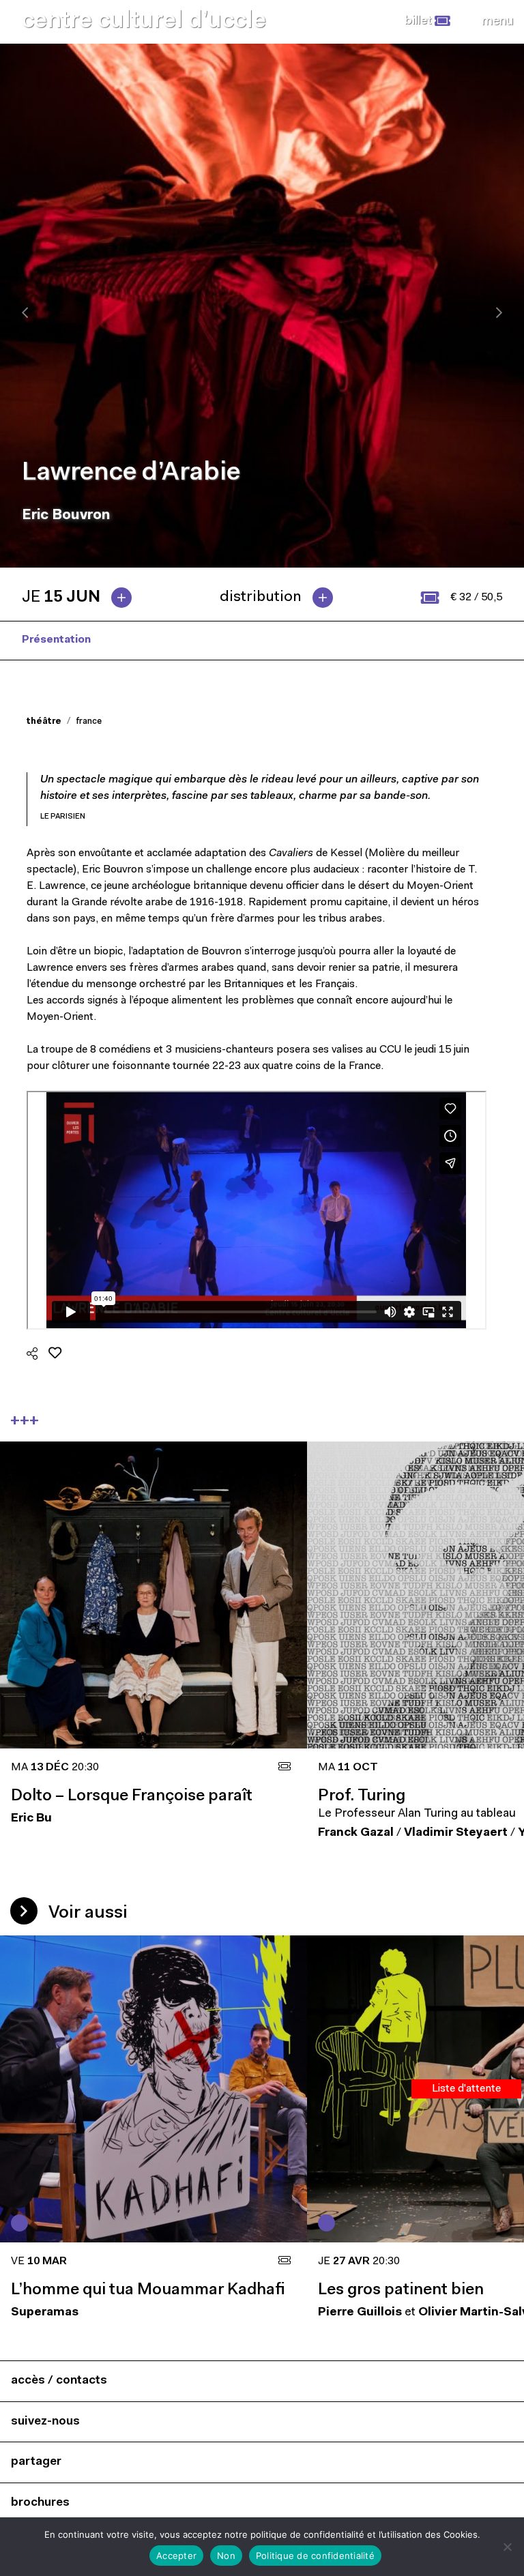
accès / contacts (59, 2381)
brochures (40, 2503)
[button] (427, 21)
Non (226, 2556)
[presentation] (25, 312)
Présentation (56, 640)
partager (36, 2462)
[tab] (82, 598)
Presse (131, 640)
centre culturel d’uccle (144, 21)
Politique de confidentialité (315, 2556)
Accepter (176, 2556)
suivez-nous (45, 2421)
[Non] (507, 2547)
